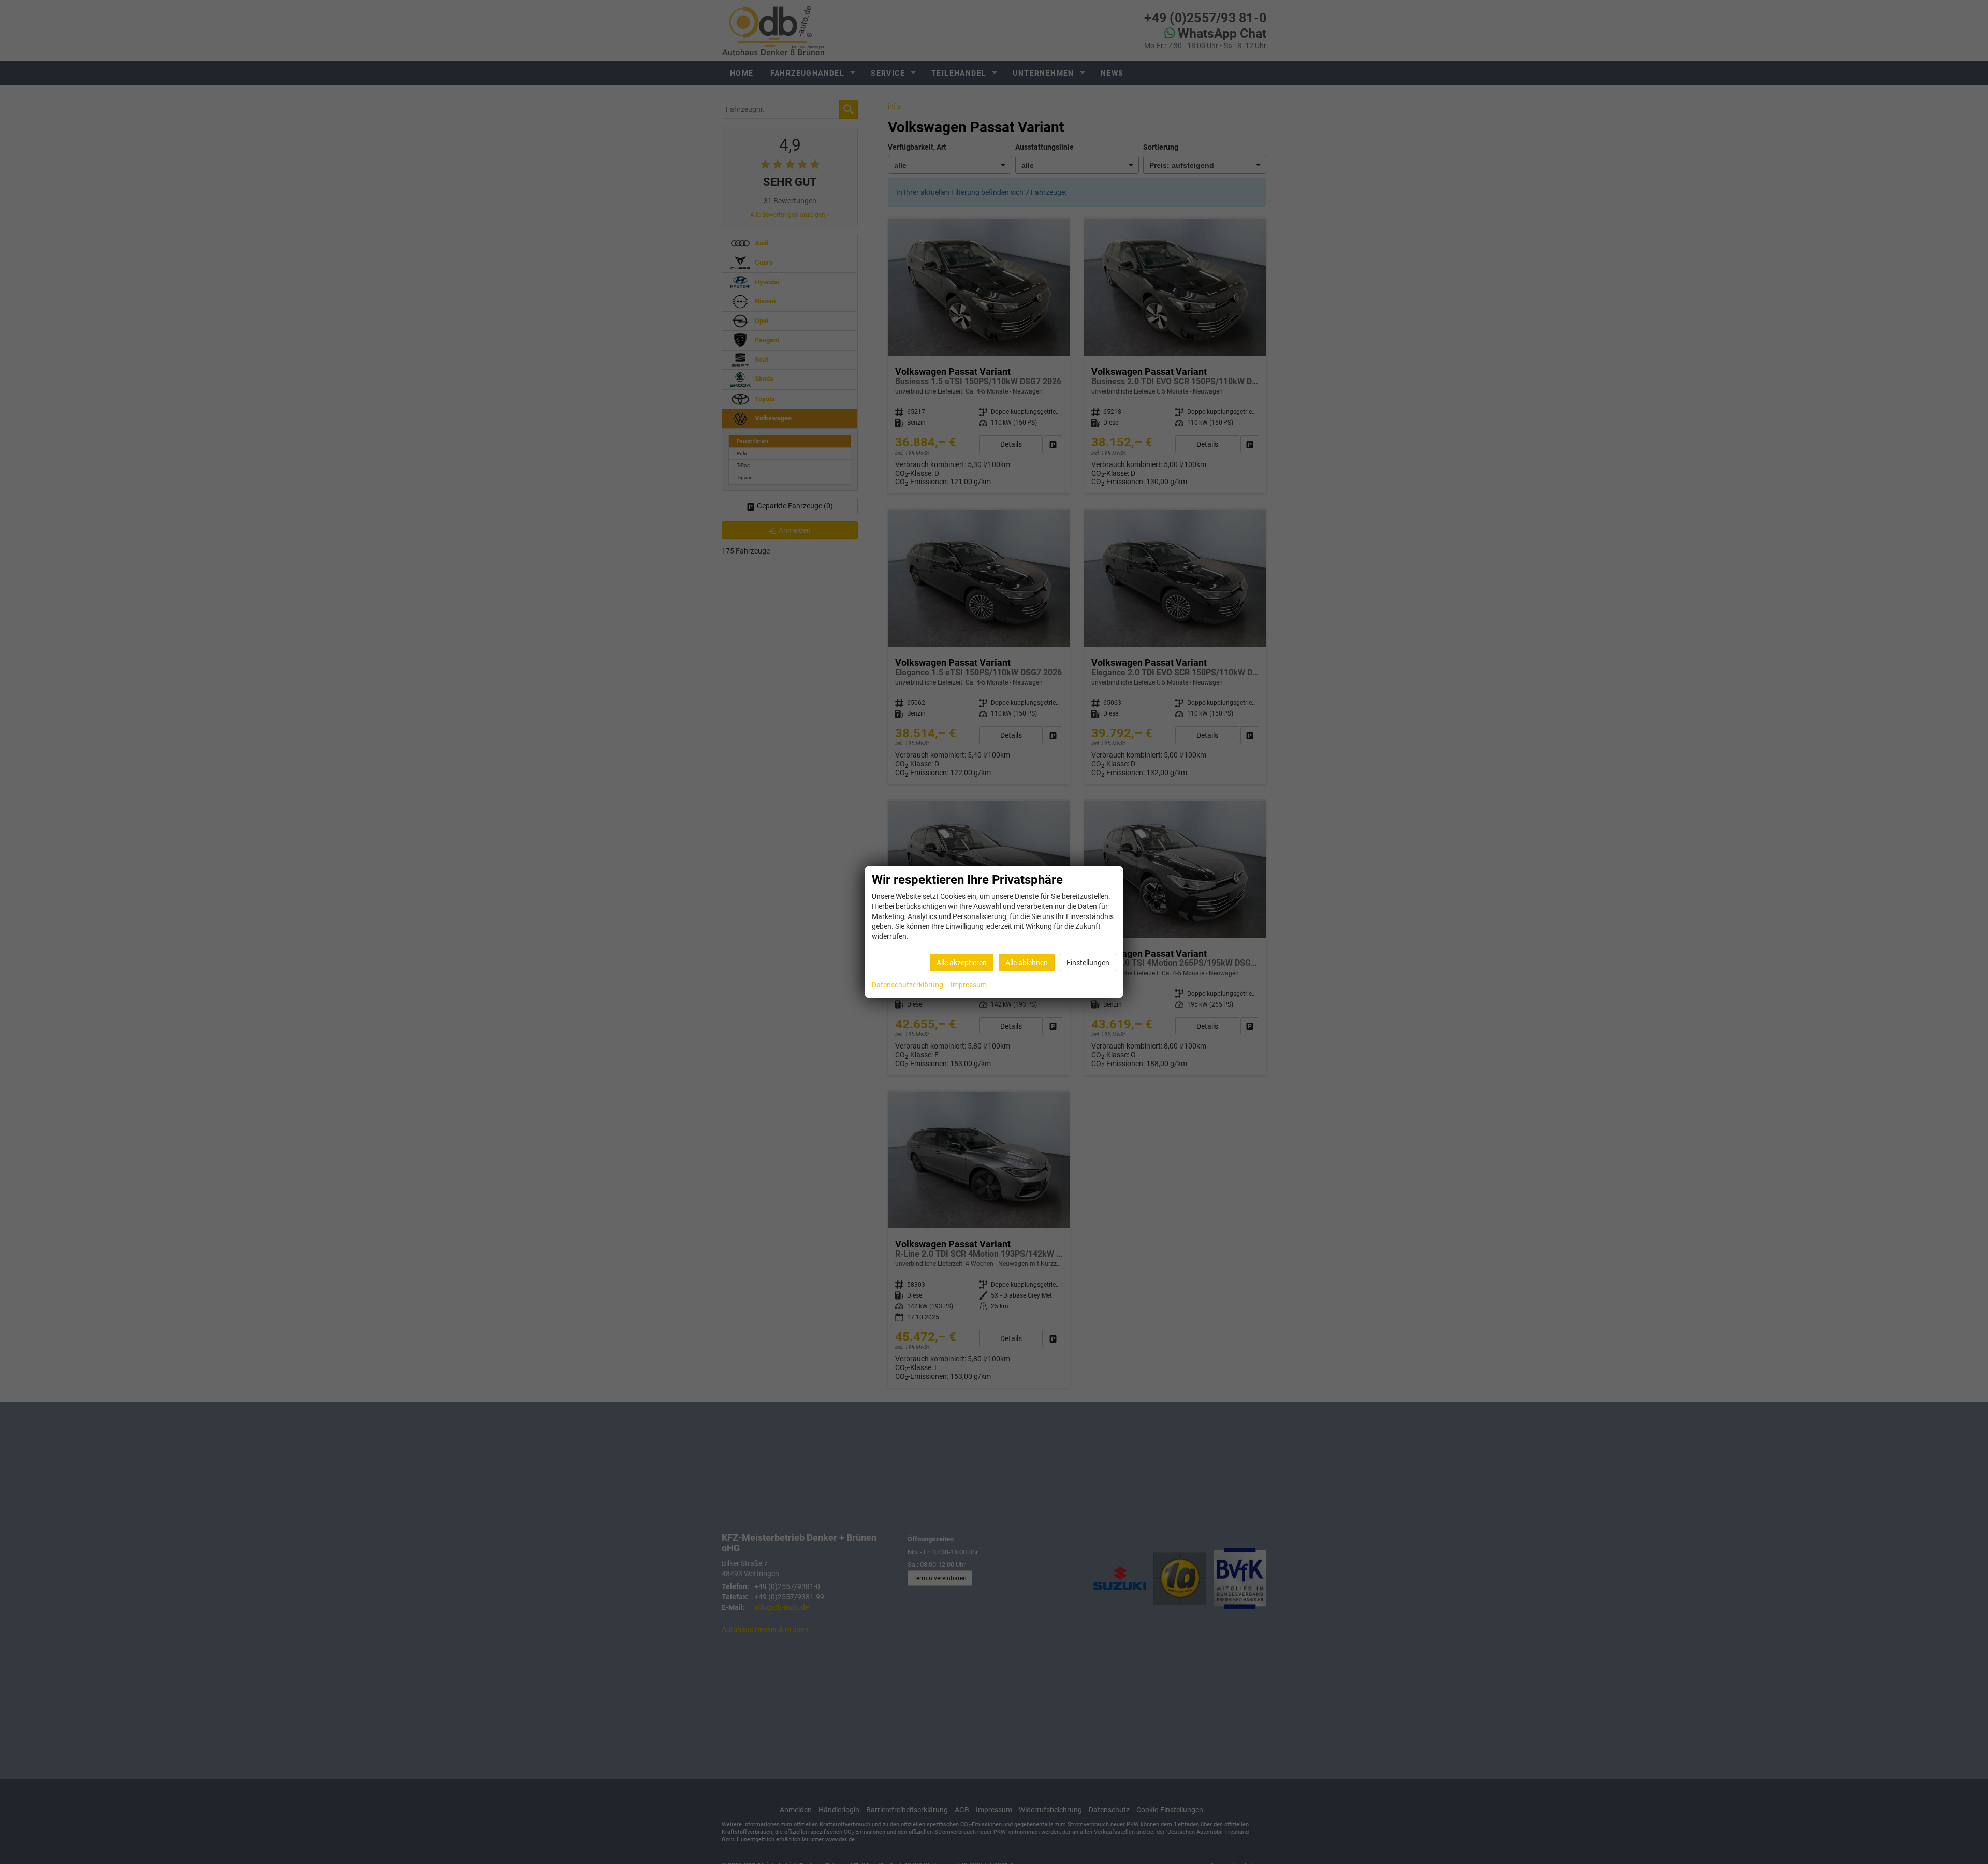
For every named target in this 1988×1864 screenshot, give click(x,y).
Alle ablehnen (1027, 963)
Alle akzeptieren (962, 963)
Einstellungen (1088, 963)
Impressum (969, 985)
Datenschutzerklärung (908, 985)
